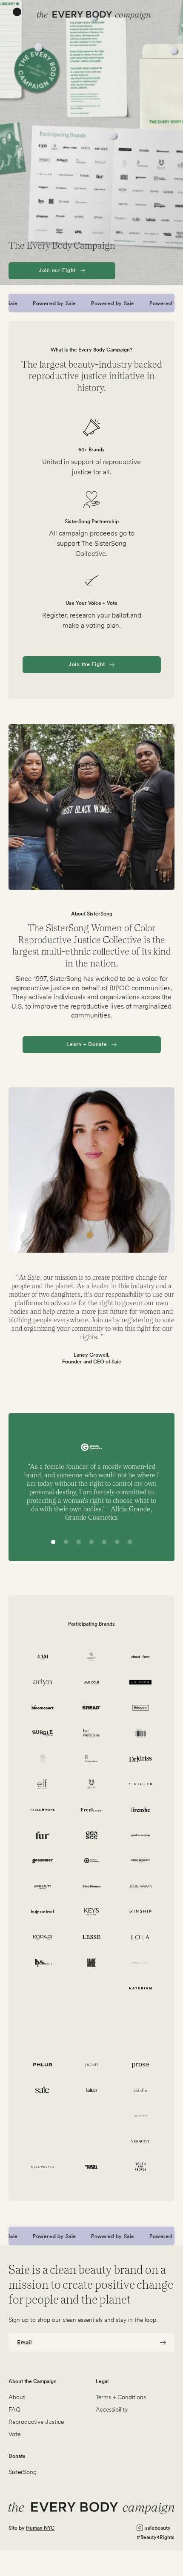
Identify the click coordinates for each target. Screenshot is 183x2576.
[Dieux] (43, 1759)
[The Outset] (92, 2039)
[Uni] (43, 2141)
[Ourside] (43, 2039)
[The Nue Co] (43, 2116)
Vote (14, 2434)
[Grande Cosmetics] (92, 1861)
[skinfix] (141, 2090)
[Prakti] (92, 2065)
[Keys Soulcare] (92, 1912)
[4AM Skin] (43, 1657)
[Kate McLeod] (43, 1912)
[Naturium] (141, 1988)
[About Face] (141, 1657)
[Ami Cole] (92, 1682)
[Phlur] (43, 2065)
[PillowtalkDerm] (141, 1759)
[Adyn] (43, 1682)
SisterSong (23, 2472)
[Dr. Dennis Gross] (92, 1759)
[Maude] (43, 1988)
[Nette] (43, 2014)
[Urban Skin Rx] (92, 2141)
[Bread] (92, 1708)
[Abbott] (92, 1657)
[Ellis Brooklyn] (92, 1784)
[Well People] (43, 2167)
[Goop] (141, 1835)
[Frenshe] (141, 1810)
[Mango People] (141, 1963)
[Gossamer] (43, 1861)
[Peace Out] (141, 2039)
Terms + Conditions (121, 2397)
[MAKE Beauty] (92, 1963)
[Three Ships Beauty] (92, 2116)
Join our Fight (57, 270)
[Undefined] (141, 2116)
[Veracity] (141, 2141)
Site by (31, 2528)
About (17, 2397)
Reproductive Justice (36, 2422)
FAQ (14, 2409)
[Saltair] (92, 2090)
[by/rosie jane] (92, 1733)
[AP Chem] (141, 1682)
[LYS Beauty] (43, 1963)
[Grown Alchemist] (141, 1861)
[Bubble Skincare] (43, 1733)
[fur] (43, 1835)
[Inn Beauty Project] (43, 1886)
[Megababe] (92, 1988)
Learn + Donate (87, 1044)
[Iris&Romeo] (92, 1886)
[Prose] (141, 2065)
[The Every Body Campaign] (94, 15)
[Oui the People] (141, 2014)
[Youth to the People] (141, 2167)
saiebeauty (158, 2528)
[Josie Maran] (141, 1886)
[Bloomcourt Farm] (43, 1708)
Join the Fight (87, 664)
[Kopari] (43, 1937)
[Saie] (43, 2090)
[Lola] (141, 1937)
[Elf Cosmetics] (43, 1784)
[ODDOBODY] (92, 2014)
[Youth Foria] (92, 2167)
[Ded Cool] (141, 1733)
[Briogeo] (141, 1708)
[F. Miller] (141, 1784)
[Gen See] (92, 1835)
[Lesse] (92, 1937)
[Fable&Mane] (43, 1810)
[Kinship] (141, 1912)
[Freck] (92, 1810)
